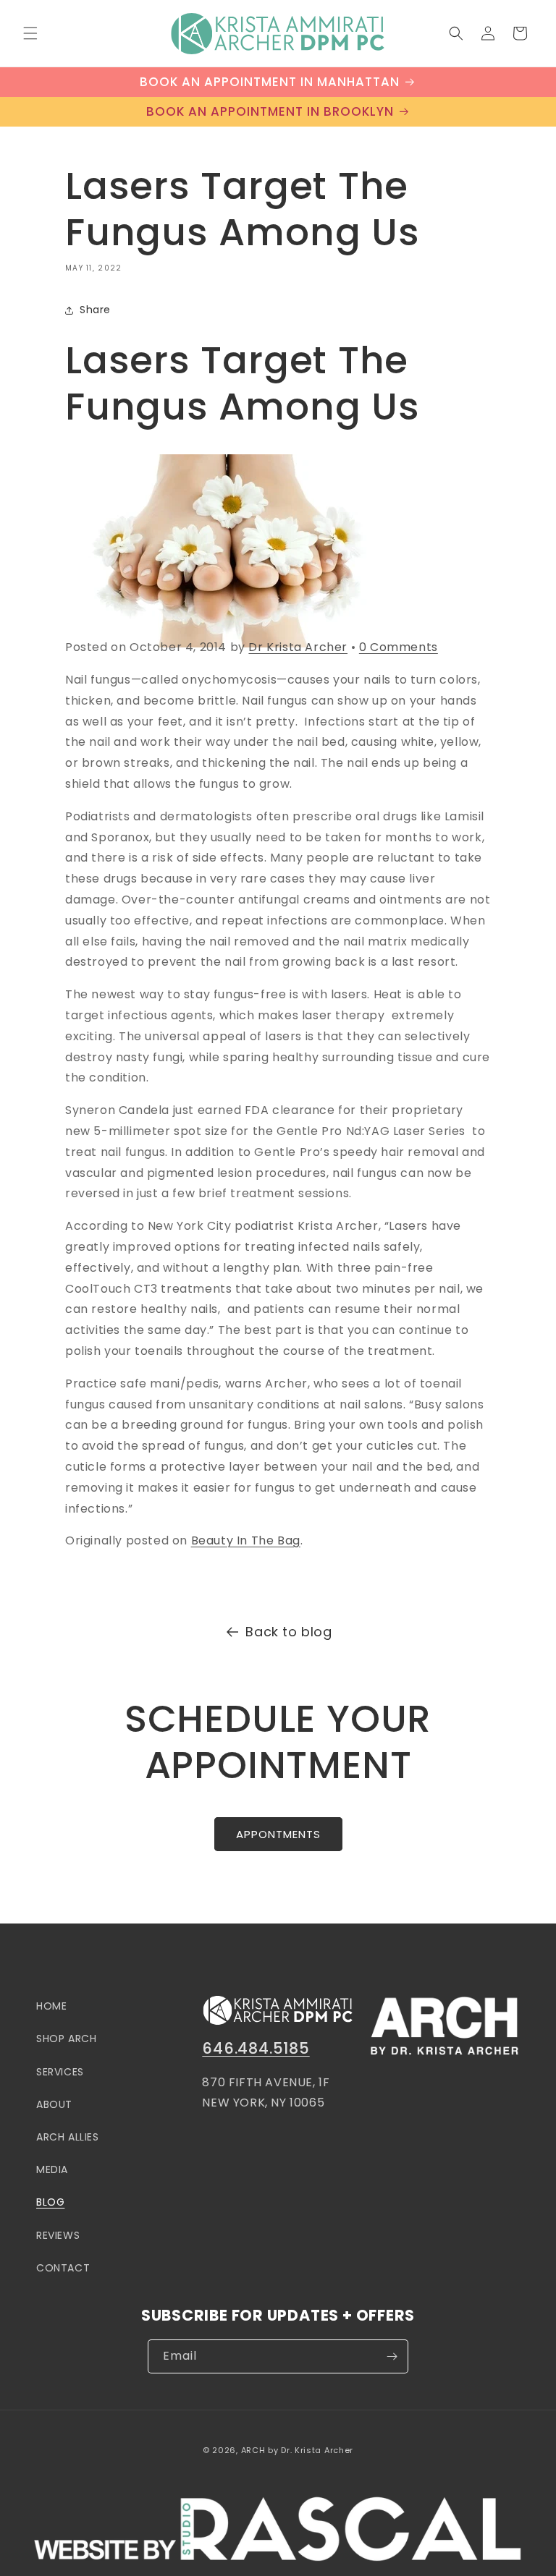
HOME (51, 2006)
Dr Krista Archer (298, 647)
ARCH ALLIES (68, 2137)
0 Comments (399, 647)
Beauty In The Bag (246, 1540)
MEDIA (52, 2169)
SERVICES (60, 2072)
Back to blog (288, 1632)
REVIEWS (58, 2235)
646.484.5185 (256, 2048)
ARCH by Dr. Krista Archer (298, 2450)
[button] (30, 33)
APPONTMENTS (278, 1834)
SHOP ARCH (66, 2039)
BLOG (50, 2202)
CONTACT (63, 2268)
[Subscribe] (392, 2356)
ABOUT (54, 2104)
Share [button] (95, 310)
